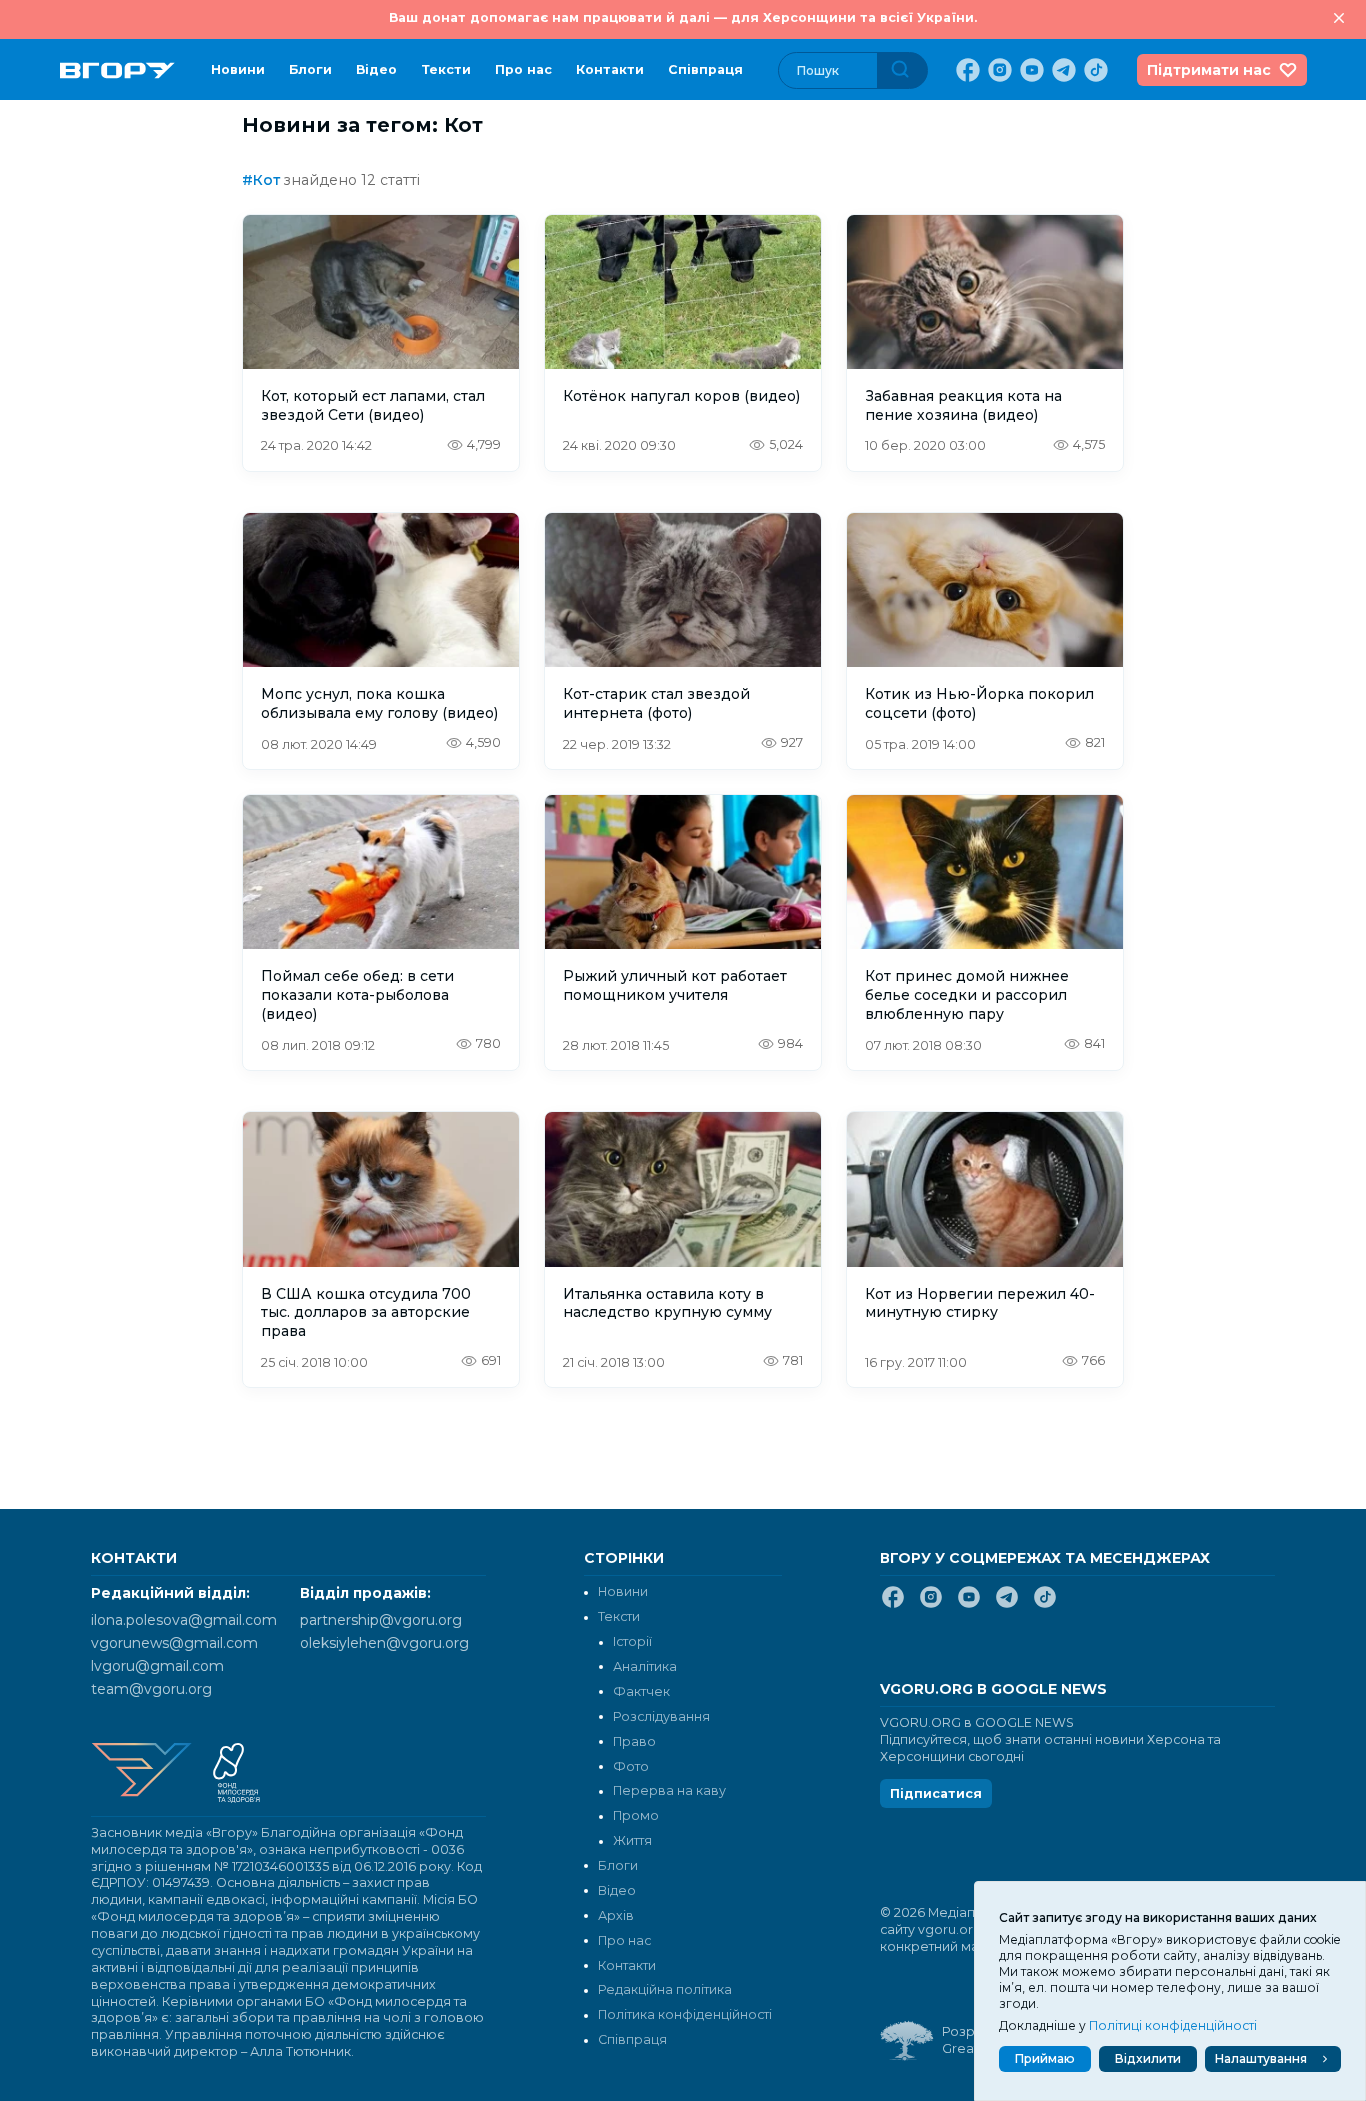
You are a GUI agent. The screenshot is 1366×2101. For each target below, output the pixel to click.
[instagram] (998, 70)
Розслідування (661, 1716)
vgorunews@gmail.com (174, 1643)
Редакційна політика (665, 1989)
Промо (636, 1815)
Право (634, 1741)
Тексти (446, 69)
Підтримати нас (1209, 70)
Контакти (610, 69)
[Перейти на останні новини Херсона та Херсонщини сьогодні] (117, 70)
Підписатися (936, 1793)
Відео (376, 69)
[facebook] (966, 70)
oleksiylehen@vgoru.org (384, 1643)
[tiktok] (1094, 70)
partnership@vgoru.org (381, 1620)
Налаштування (1261, 2058)
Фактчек (641, 1691)
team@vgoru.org (151, 1689)
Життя (632, 1840)
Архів (616, 1915)
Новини (238, 69)
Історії (632, 1641)
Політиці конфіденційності (1173, 2025)
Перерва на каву (669, 1790)
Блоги (310, 69)
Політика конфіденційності (685, 2014)
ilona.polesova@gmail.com (184, 1620)
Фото (631, 1766)
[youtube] (1030, 70)
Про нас (523, 69)
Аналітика (645, 1666)
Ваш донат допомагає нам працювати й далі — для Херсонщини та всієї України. (683, 17)
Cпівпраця (705, 69)
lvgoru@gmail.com (157, 1666)
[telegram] (1062, 70)
